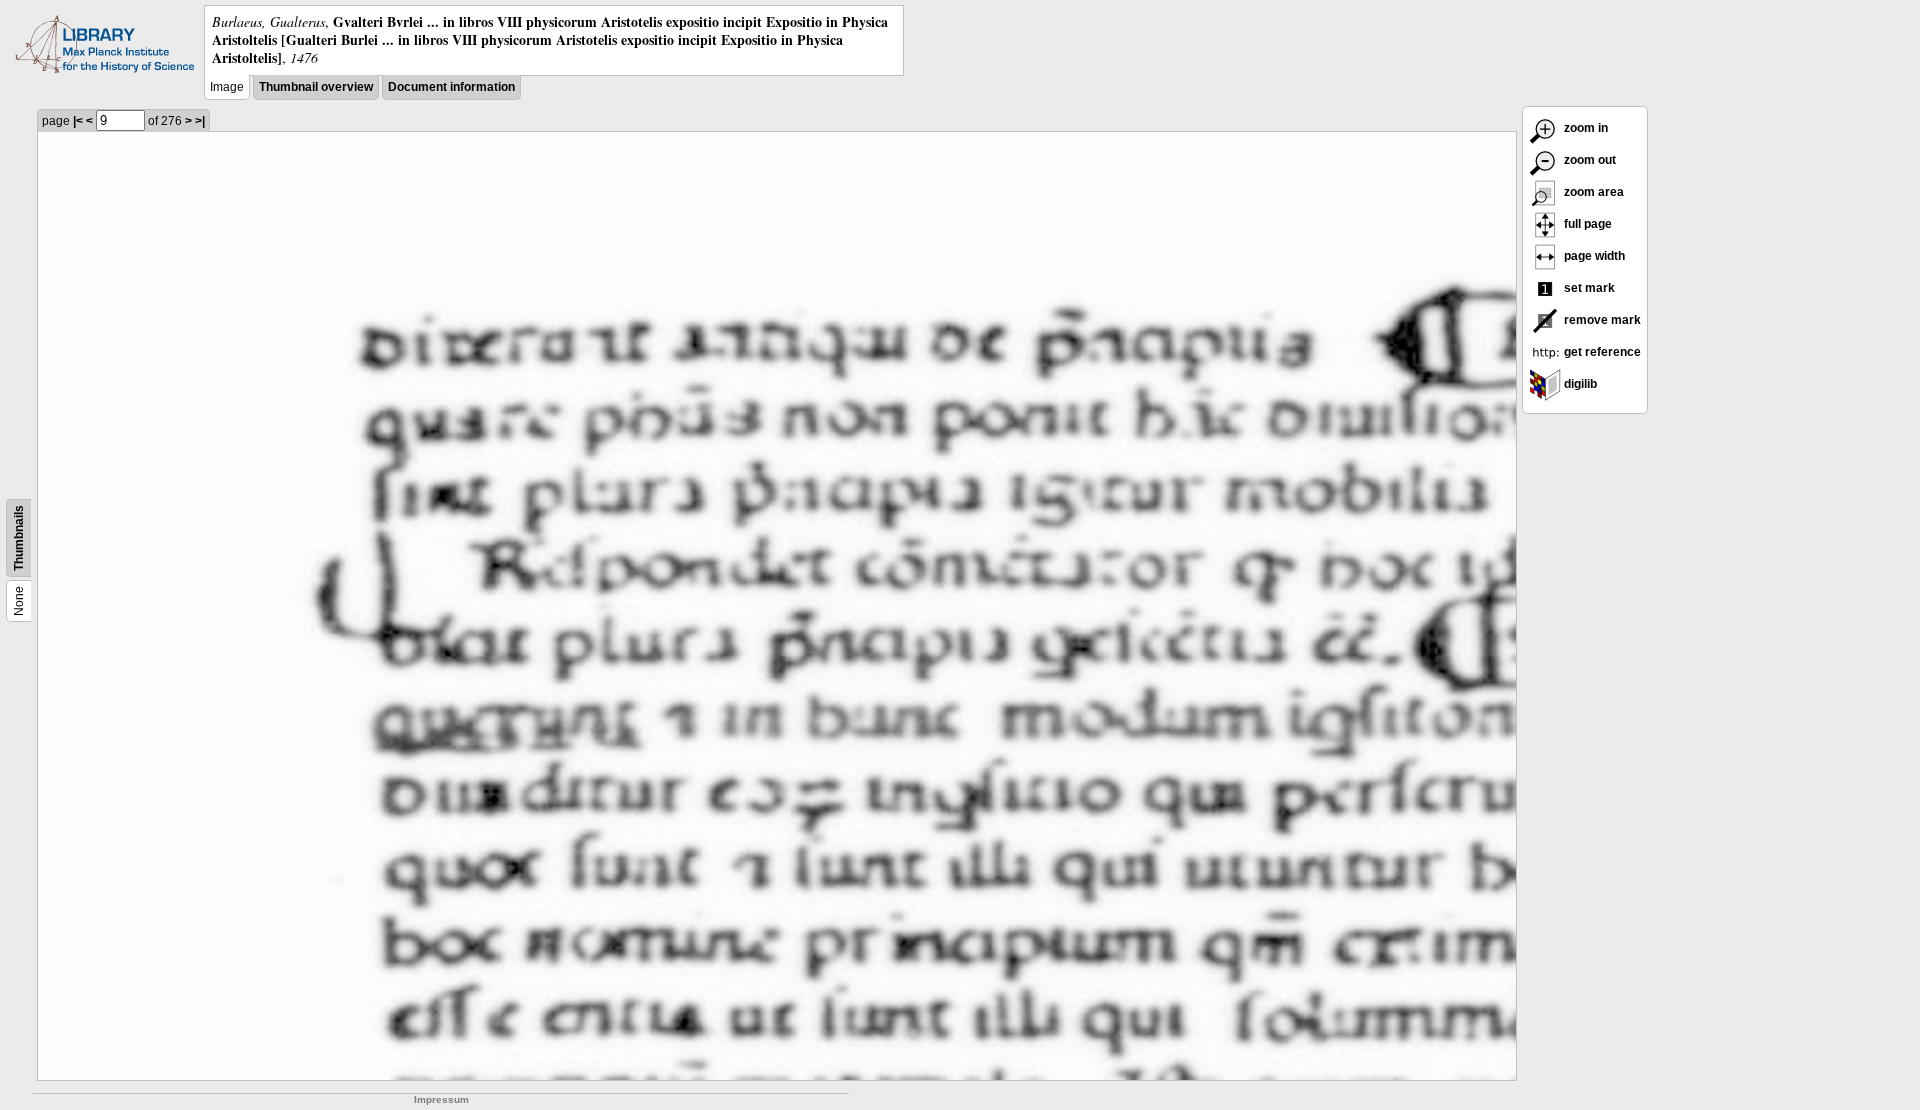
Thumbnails (19, 538)
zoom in (1584, 128)
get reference (1601, 352)
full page (1586, 224)
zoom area (1592, 192)
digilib (1579, 384)
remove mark (1601, 320)
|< (78, 121)
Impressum (441, 1099)
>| (200, 121)
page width (1593, 256)
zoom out (1588, 160)
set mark (1588, 288)
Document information (451, 87)
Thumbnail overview (316, 87)
